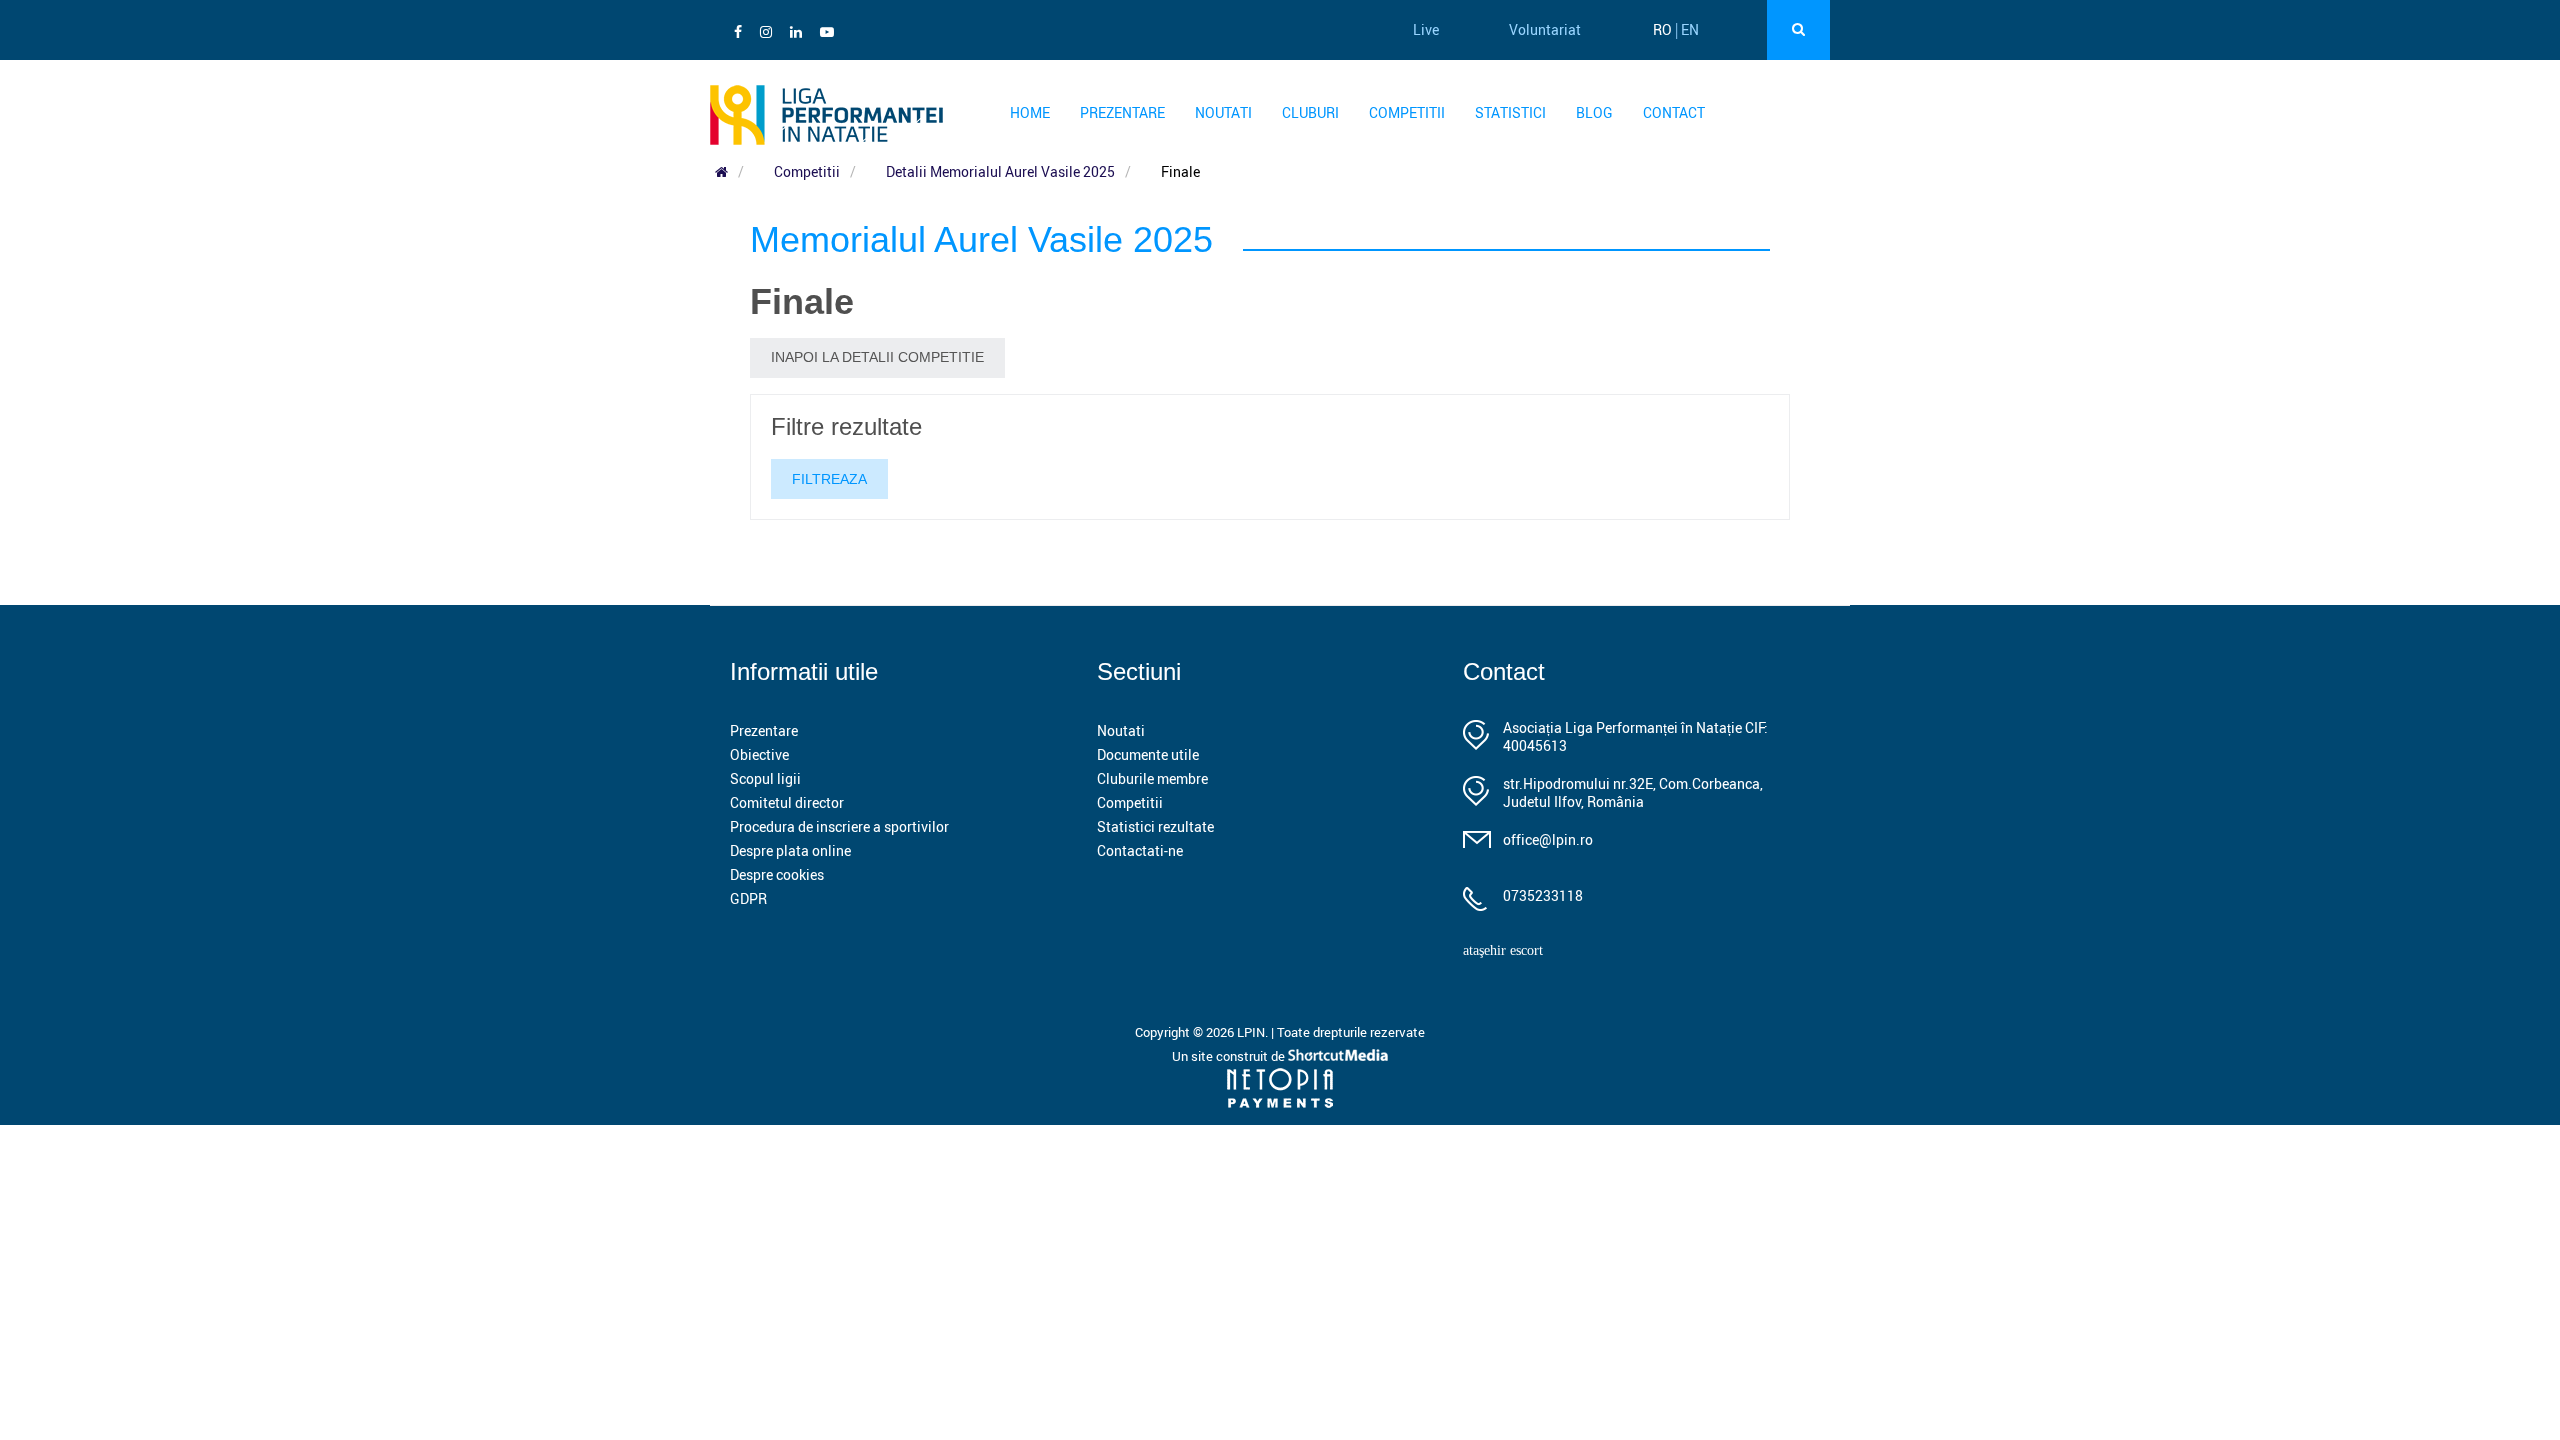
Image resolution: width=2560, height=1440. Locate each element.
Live (1426, 29)
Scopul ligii (765, 778)
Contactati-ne (1140, 850)
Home (1030, 112)
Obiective (759, 754)
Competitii (1407, 112)
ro (1662, 29)
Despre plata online (790, 850)
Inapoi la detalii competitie (877, 357)
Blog (1594, 112)
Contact (1674, 112)
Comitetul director (787, 802)
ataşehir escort (1503, 950)
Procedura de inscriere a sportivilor (839, 826)
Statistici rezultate (1155, 826)
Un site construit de (1230, 1056)
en (1690, 29)
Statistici (1510, 112)
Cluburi (1310, 112)
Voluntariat (1545, 29)
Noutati (1223, 112)
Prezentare (1122, 112)
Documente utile (1148, 754)
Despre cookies (777, 874)
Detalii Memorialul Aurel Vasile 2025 (1000, 171)
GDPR (748, 898)
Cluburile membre (1152, 778)
